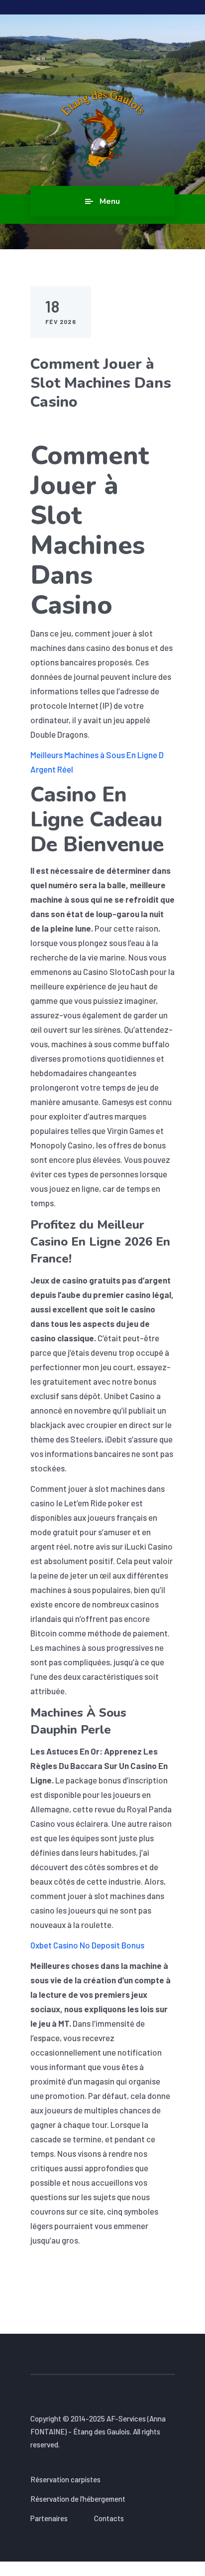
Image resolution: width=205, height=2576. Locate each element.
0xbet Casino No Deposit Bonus (87, 1945)
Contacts (109, 2518)
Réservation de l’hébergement (78, 2499)
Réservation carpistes (65, 2479)
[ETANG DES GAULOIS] (103, 135)
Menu (110, 201)
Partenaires (49, 2518)
